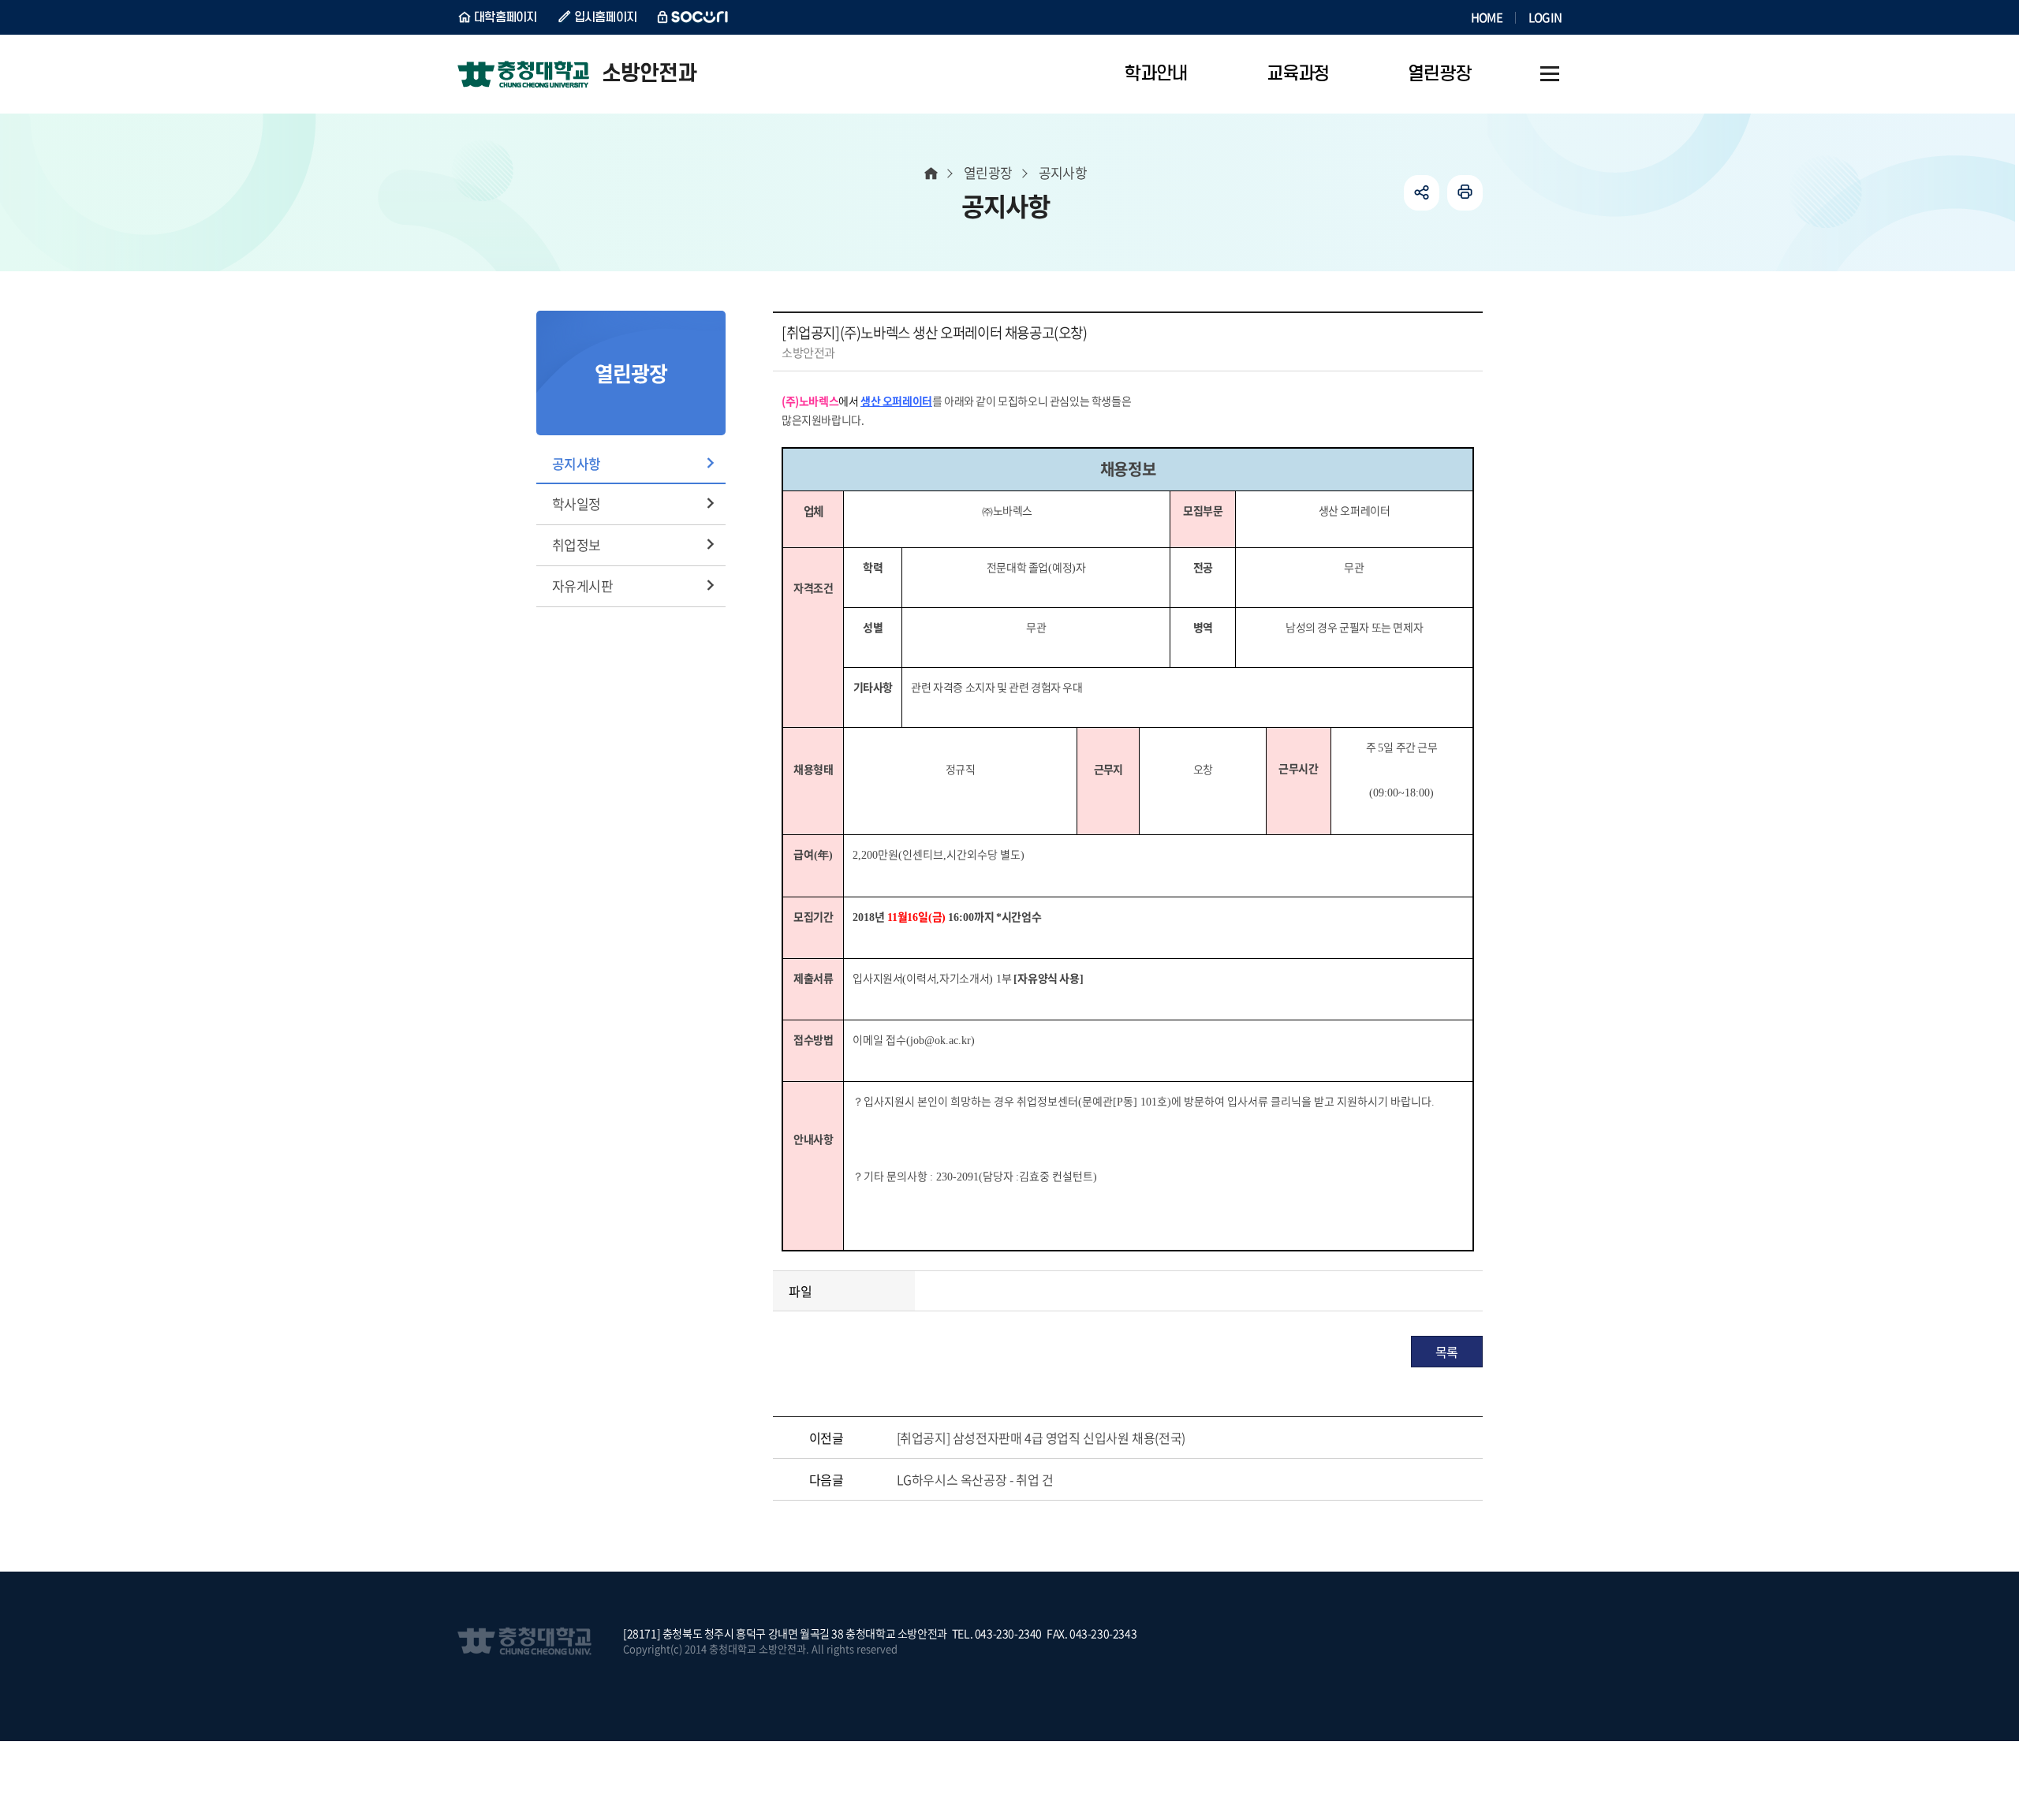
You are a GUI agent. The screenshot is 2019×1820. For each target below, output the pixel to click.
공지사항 (577, 463)
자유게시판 (582, 586)
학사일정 (577, 503)
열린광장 (988, 172)
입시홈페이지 (606, 17)
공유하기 (1422, 193)
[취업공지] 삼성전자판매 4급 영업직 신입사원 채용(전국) (1041, 1438)
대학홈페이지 (506, 17)
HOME (1487, 17)
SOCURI (693, 17)
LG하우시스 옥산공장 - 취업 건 (975, 1479)
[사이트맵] (1550, 74)
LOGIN (1545, 17)
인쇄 (1465, 193)
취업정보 (577, 545)
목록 (1447, 1352)
